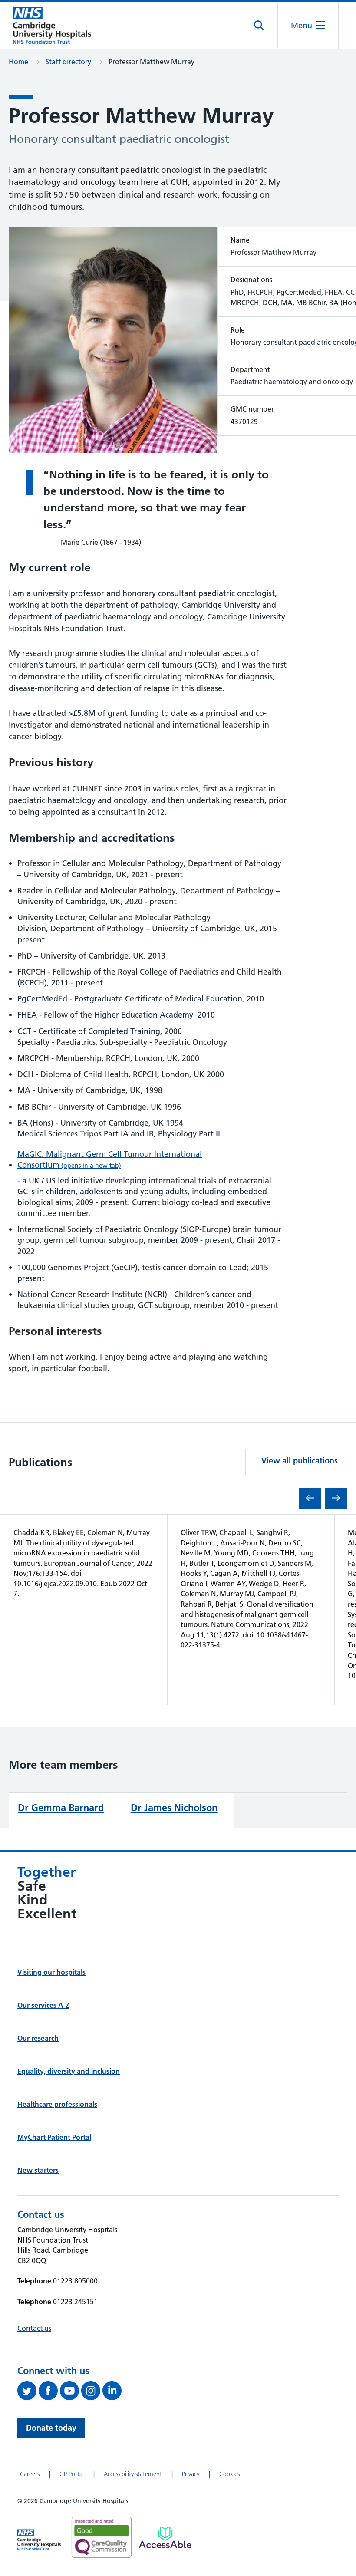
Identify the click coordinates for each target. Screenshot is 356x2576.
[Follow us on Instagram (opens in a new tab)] (92, 2391)
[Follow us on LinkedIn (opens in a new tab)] (113, 2391)
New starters (38, 2170)
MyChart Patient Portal (54, 2137)
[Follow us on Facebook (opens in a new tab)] (49, 2391)
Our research (38, 2038)
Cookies (229, 2474)
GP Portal (72, 2474)
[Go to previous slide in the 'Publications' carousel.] (310, 1499)
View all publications (300, 1461)
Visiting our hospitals (51, 1972)
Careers (30, 2474)
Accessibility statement (133, 2474)
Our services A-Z (43, 2005)
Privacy (191, 2474)
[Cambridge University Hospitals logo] (52, 25)
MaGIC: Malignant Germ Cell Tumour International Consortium (110, 1160)
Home (18, 62)
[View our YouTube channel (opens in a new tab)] (71, 2391)
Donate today (51, 2428)
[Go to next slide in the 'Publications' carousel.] (336, 1499)
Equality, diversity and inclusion (69, 2071)
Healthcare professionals (57, 2104)
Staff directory (68, 62)
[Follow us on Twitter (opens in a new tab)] (28, 2391)
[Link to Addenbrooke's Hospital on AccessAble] (165, 2537)
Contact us (34, 2328)
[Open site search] (259, 26)
